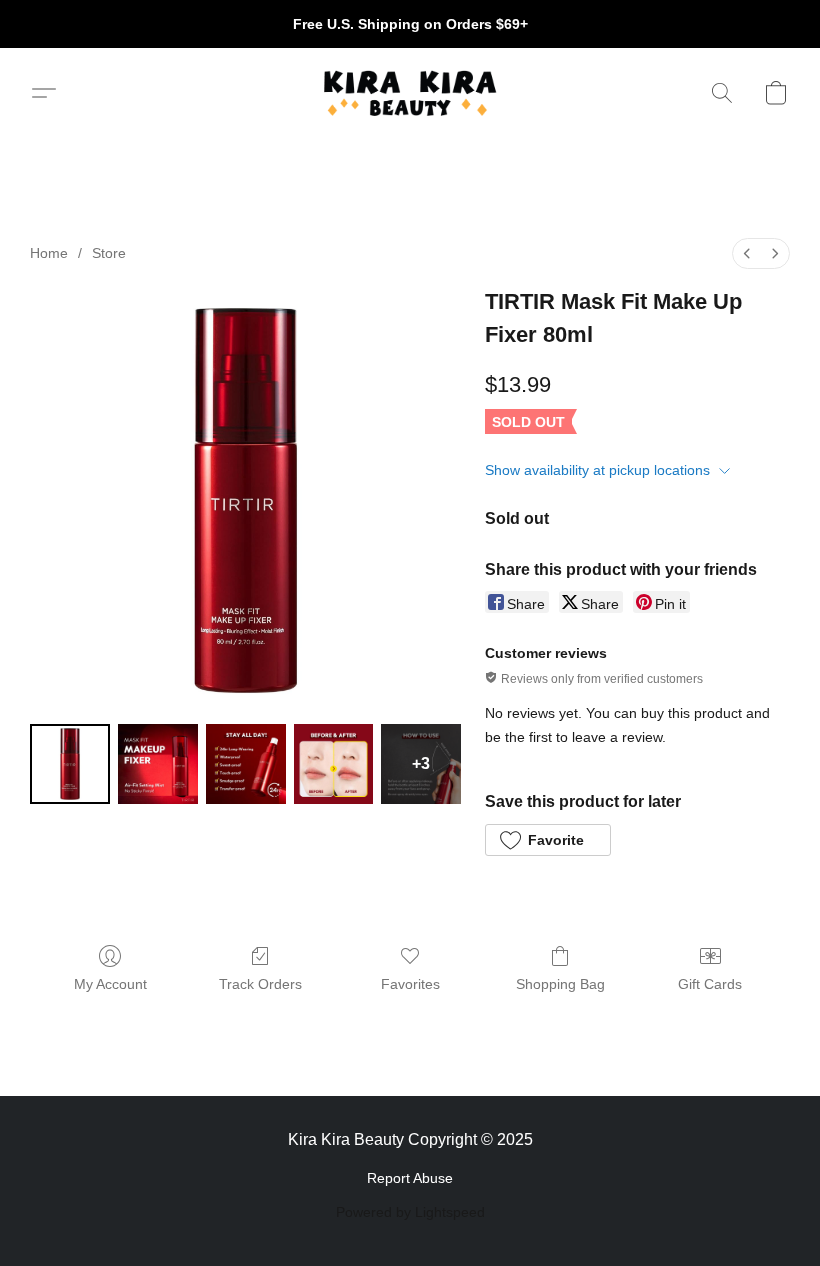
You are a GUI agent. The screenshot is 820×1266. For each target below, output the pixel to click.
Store (109, 253)
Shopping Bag (560, 984)
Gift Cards (710, 984)
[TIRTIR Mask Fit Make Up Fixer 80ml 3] (334, 764)
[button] (409, 93)
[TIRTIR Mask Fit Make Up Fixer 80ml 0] (70, 764)
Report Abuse (410, 1178)
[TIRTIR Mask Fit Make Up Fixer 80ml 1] (158, 764)
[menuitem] (747, 253)
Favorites (410, 984)
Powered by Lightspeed (410, 1212)
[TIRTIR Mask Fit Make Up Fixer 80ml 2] (246, 764)
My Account (110, 984)
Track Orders (260, 984)
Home (49, 253)
